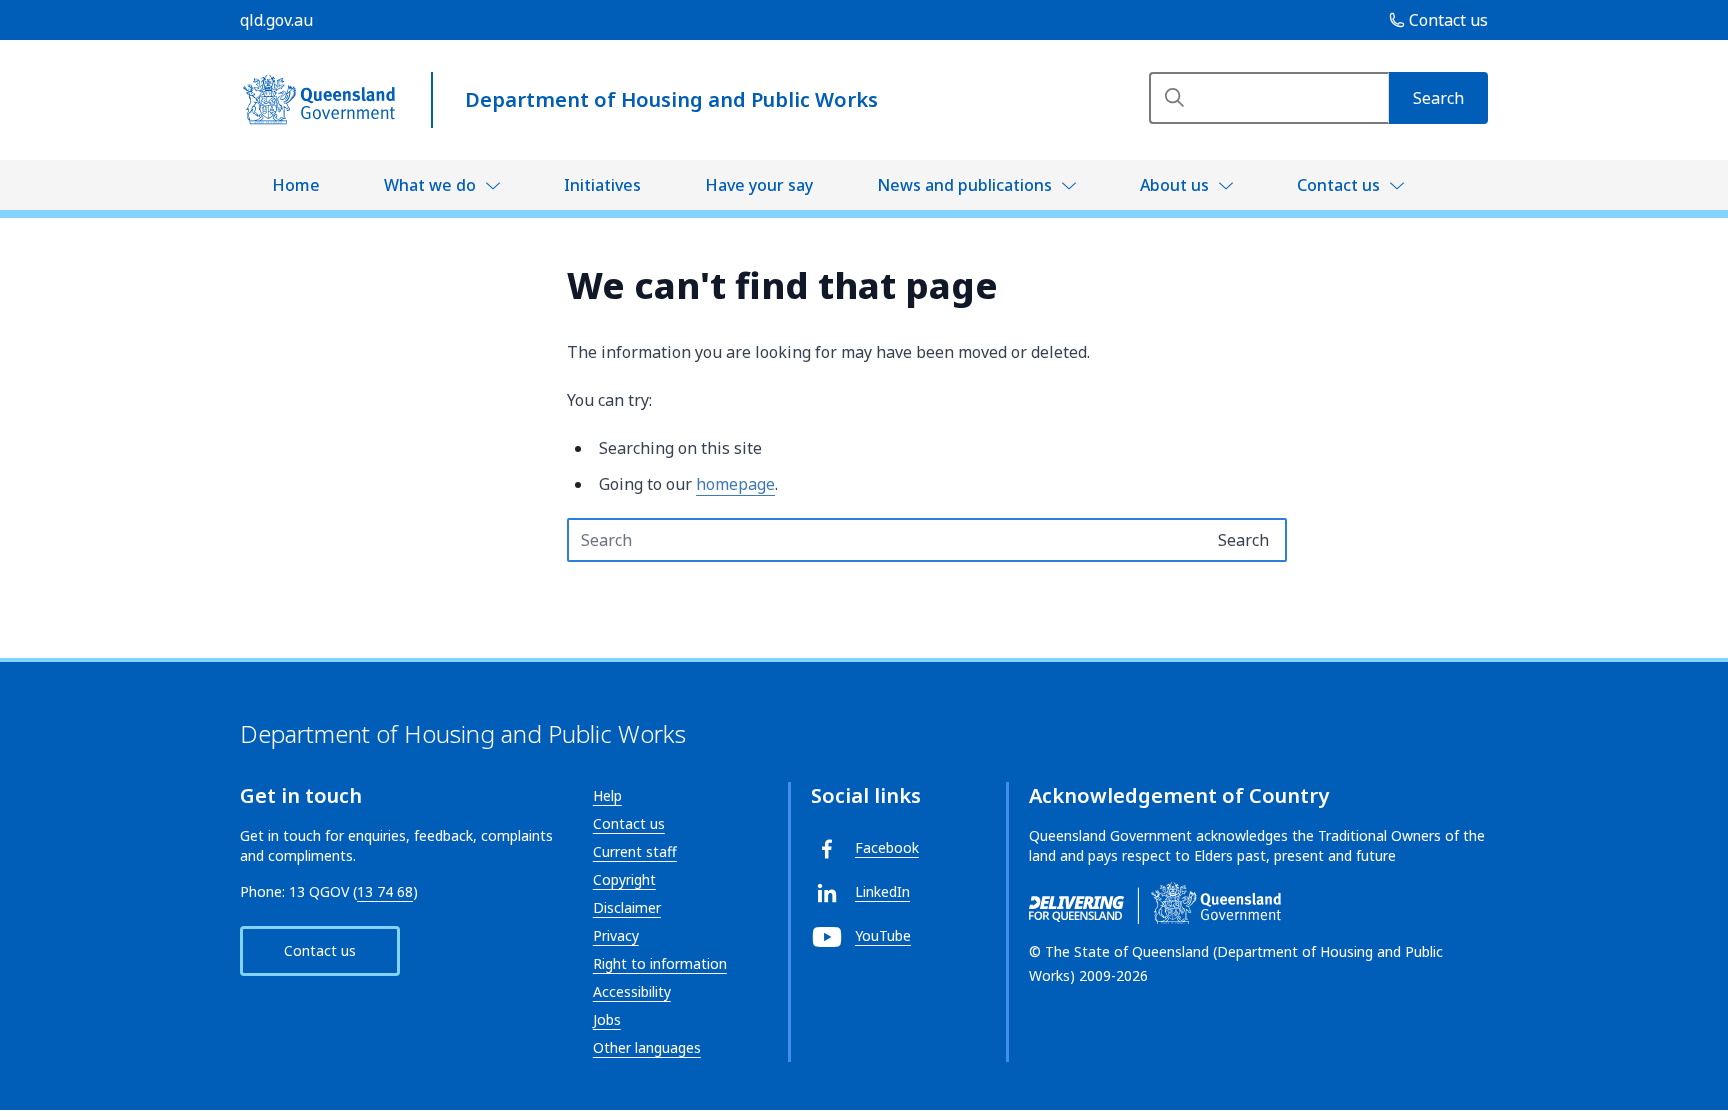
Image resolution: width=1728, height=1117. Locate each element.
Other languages (647, 1047)
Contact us (1338, 185)
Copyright (624, 879)
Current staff (635, 851)
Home (296, 185)
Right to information (660, 963)
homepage (735, 484)
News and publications (964, 185)
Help (607, 795)
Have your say (759, 185)
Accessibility (632, 991)
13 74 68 (385, 891)
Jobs (607, 1019)
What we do (430, 185)
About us (1174, 185)
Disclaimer (627, 907)
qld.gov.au (276, 20)
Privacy (616, 935)
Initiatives (602, 185)
